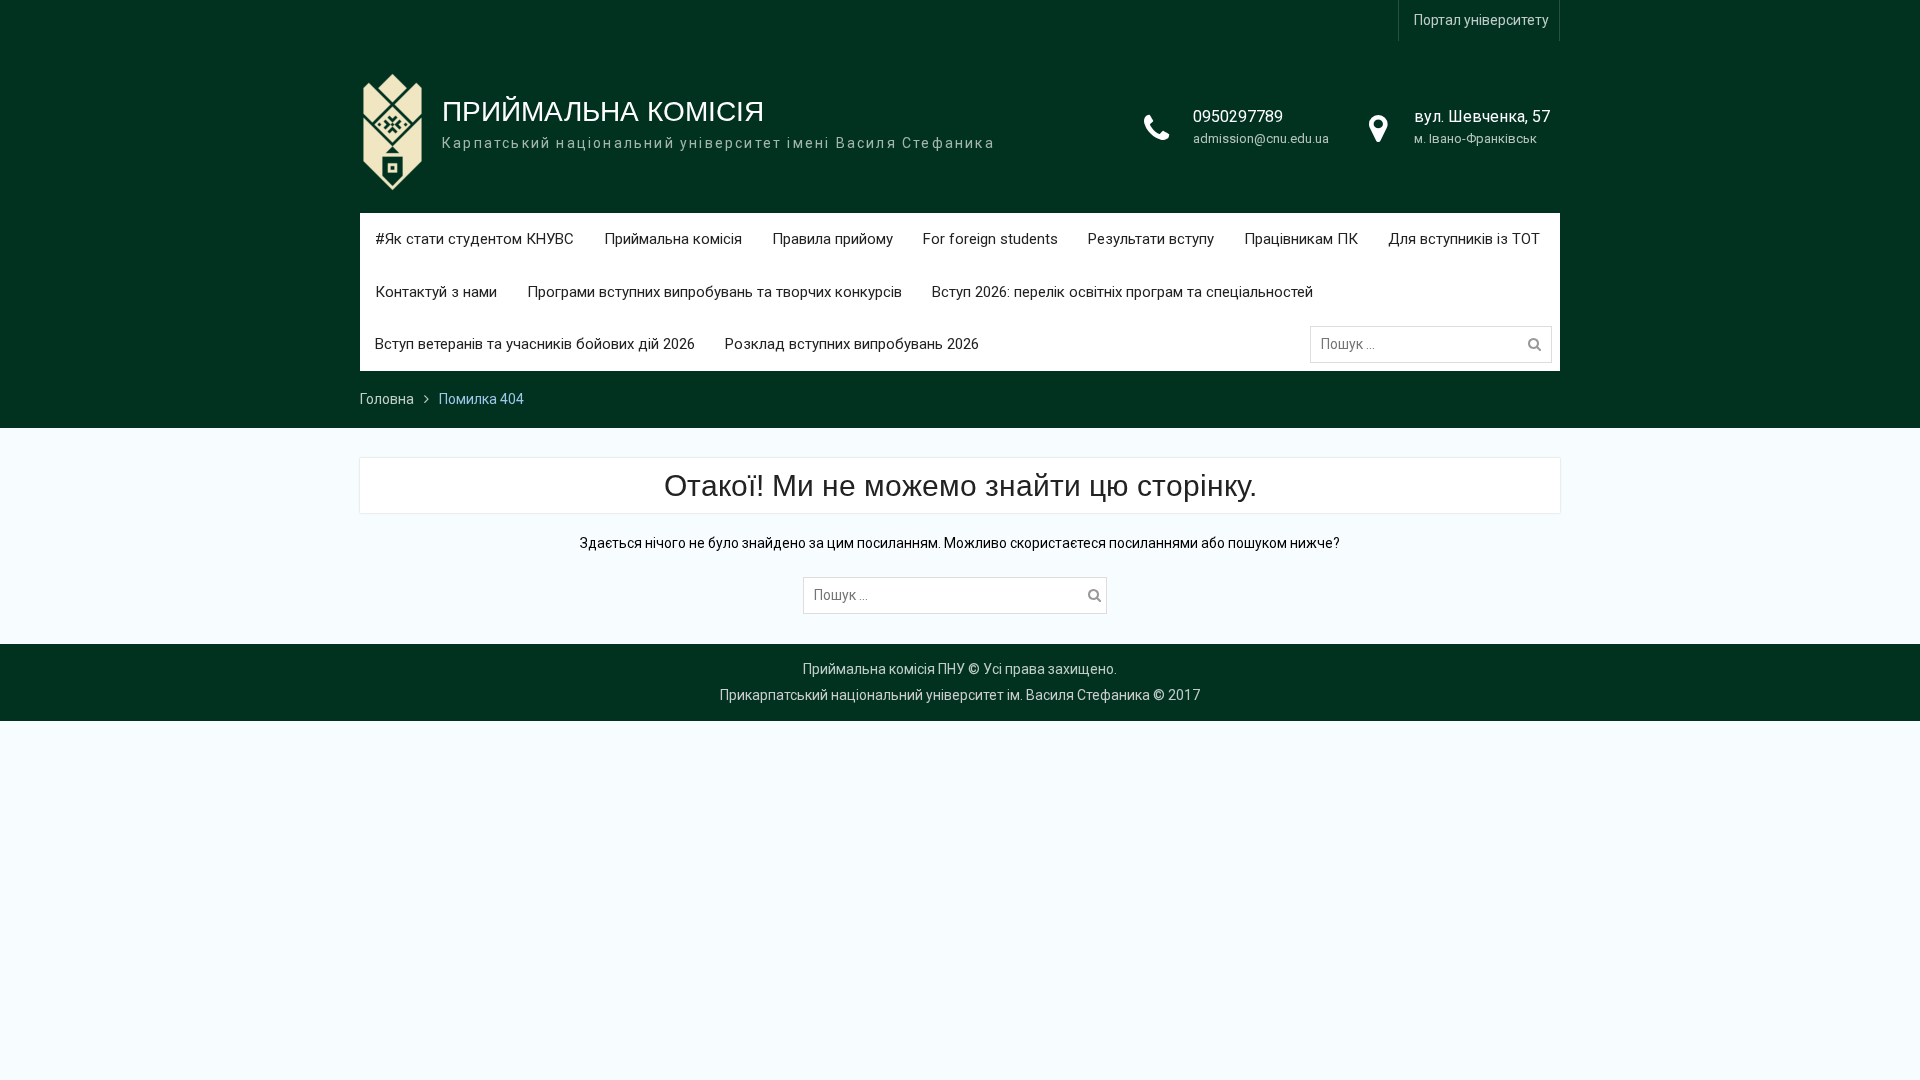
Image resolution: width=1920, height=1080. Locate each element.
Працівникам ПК (1301, 239)
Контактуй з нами (436, 292)
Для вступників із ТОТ (1464, 239)
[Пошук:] (1436, 344)
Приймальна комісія (673, 239)
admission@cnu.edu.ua (1261, 138)
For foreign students (990, 239)
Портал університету (1481, 20)
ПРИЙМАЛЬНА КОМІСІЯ (603, 111)
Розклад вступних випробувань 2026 (852, 344)
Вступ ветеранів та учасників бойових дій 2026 (535, 344)
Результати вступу (1151, 239)
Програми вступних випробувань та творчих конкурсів (714, 292)
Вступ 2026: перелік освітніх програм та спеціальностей (1122, 292)
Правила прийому (832, 239)
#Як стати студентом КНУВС (474, 239)
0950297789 (1238, 116)
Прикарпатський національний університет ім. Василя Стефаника (935, 695)
